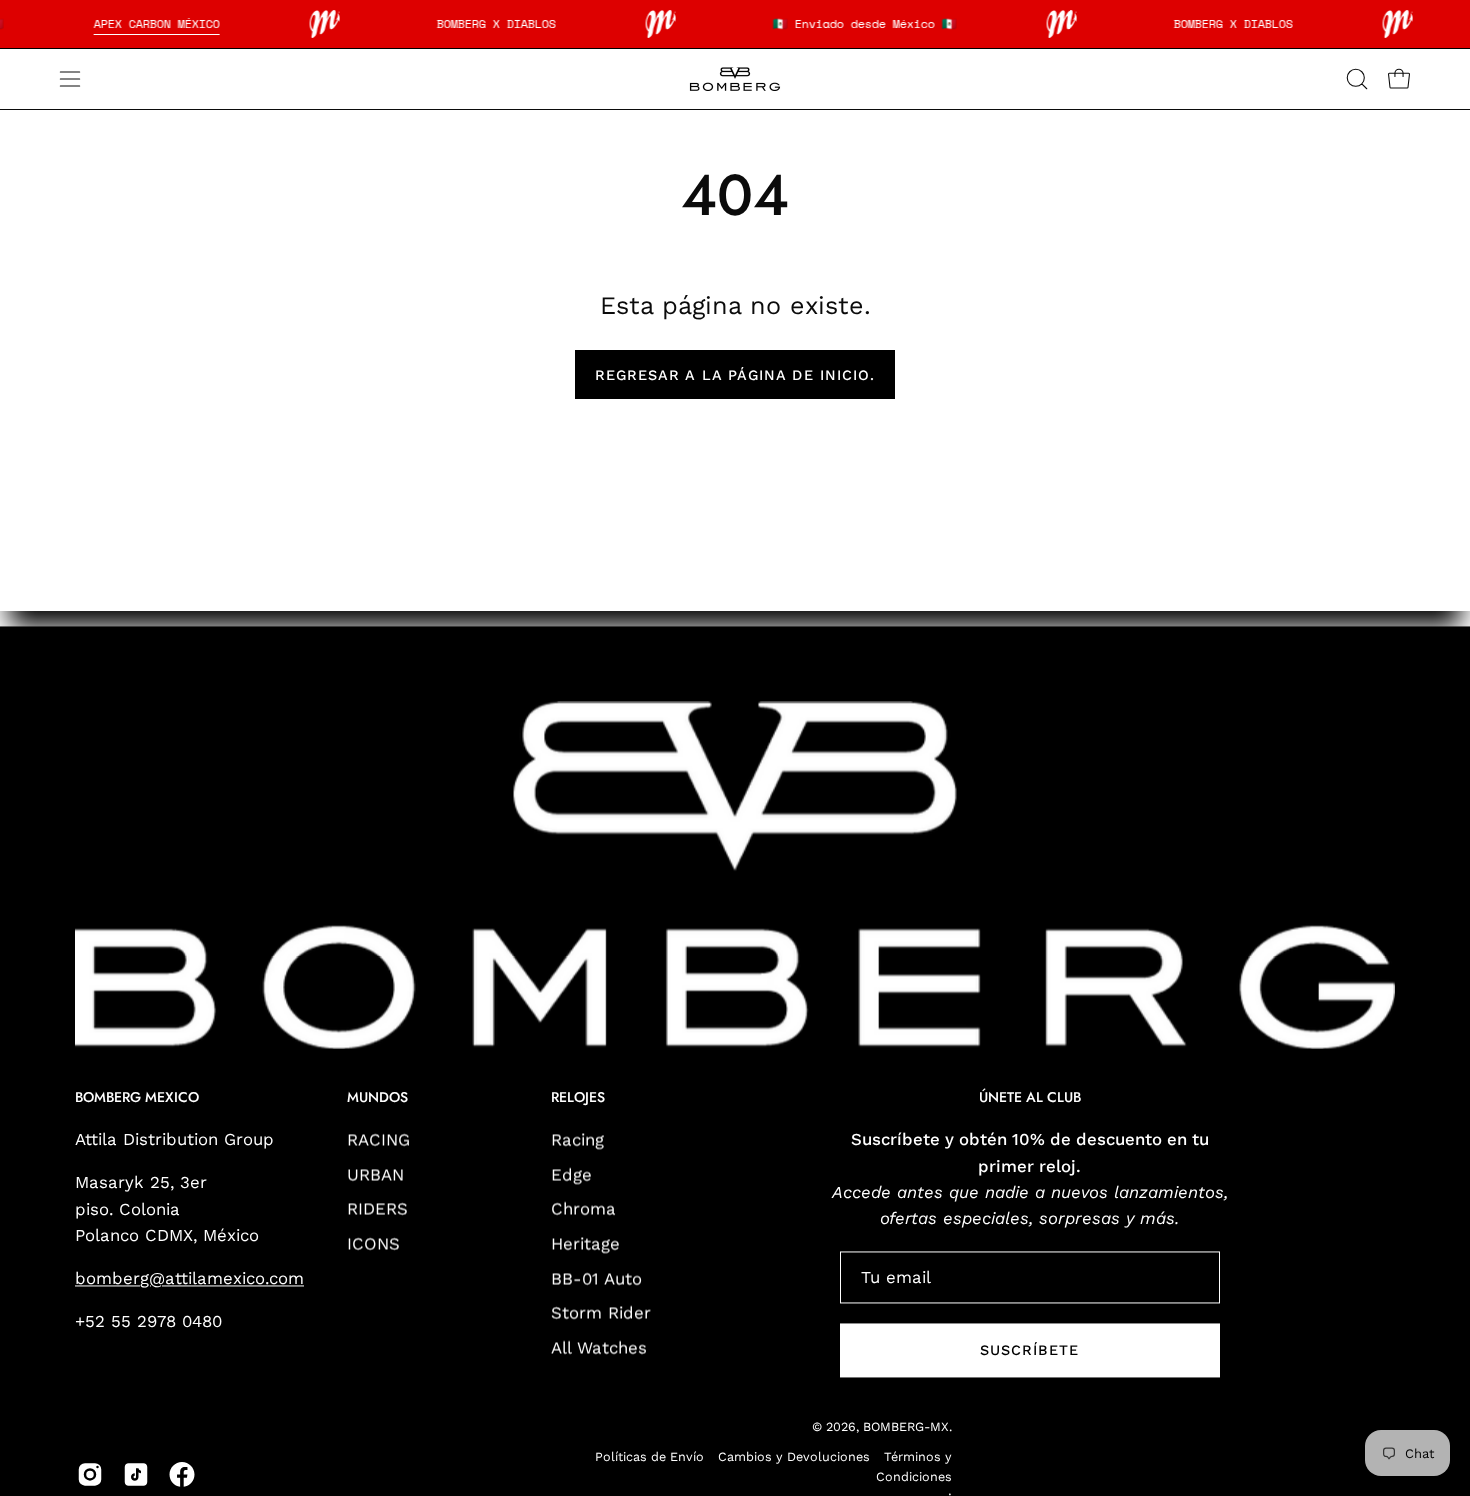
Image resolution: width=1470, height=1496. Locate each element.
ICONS (373, 1244)
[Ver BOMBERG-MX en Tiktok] (136, 1474)
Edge (571, 1174)
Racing (577, 1140)
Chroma (583, 1209)
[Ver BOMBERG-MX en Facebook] (182, 1474)
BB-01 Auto (596, 1278)
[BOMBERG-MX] (735, 79)
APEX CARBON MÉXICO (157, 23)
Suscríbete (1030, 1351)
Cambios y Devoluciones (794, 1456)
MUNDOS (377, 1098)
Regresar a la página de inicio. (735, 375)
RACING (378, 1140)
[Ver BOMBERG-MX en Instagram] (90, 1474)
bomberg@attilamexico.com (189, 1278)
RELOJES (578, 1098)
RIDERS (377, 1209)
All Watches (599, 1347)
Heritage (585, 1244)
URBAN (375, 1174)
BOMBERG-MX (906, 1427)
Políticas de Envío (649, 1456)
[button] (1357, 79)
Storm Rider (601, 1313)
